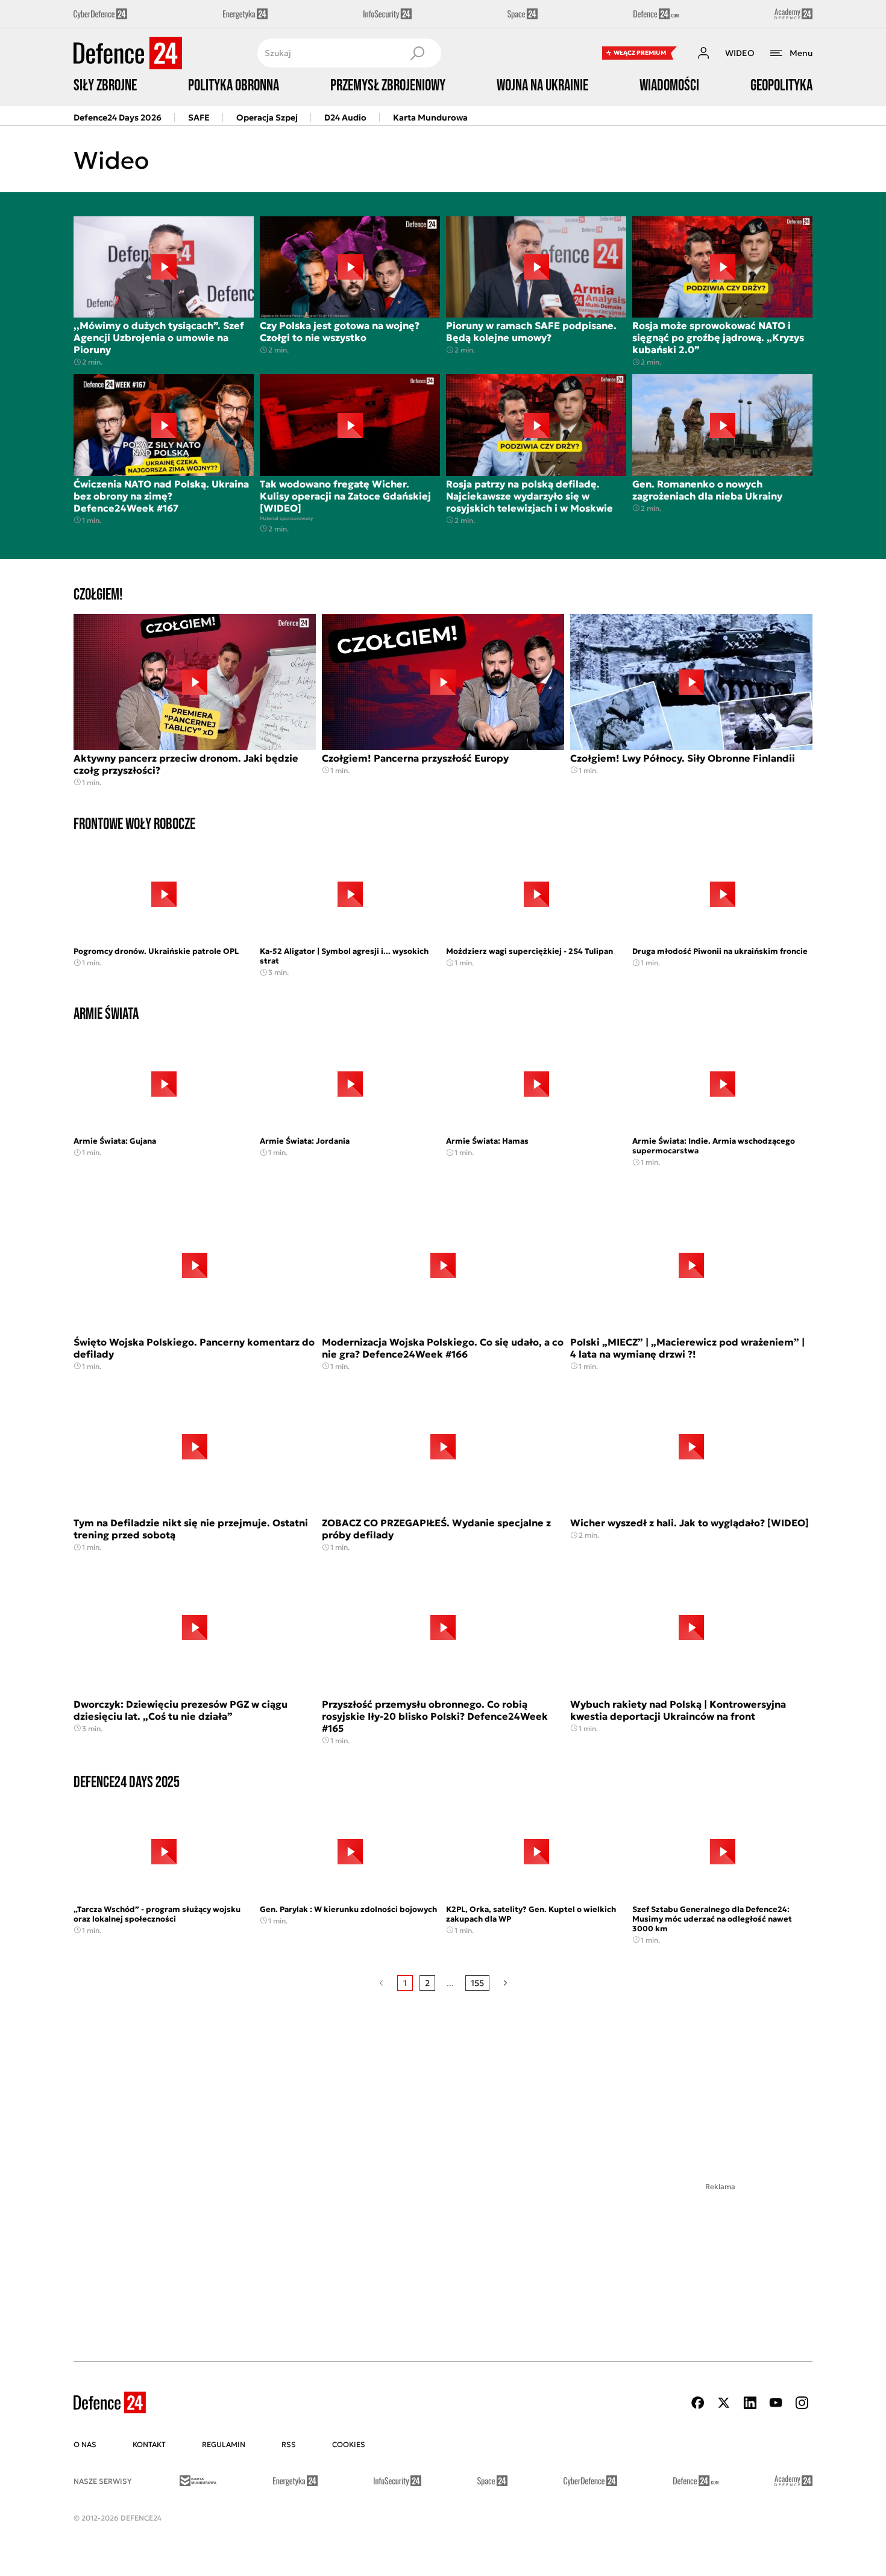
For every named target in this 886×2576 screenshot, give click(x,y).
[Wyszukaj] (417, 53)
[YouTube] (776, 2403)
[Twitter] (724, 2403)
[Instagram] (802, 2403)
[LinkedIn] (750, 2403)
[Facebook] (698, 2403)
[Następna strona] (505, 1983)
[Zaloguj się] (703, 53)
